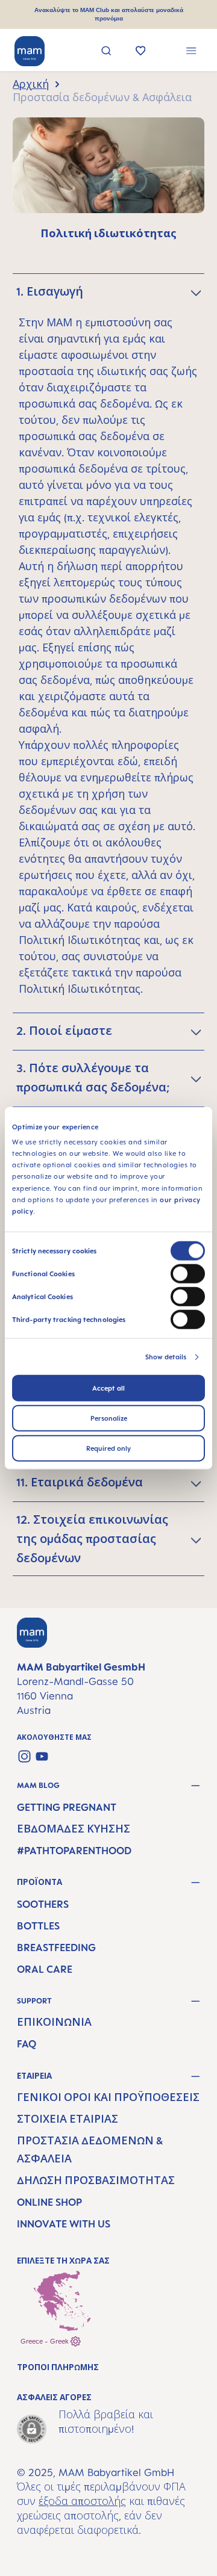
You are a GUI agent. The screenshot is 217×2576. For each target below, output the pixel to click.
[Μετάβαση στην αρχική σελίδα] (30, 51)
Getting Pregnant (67, 1807)
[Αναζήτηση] (106, 52)
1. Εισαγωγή (50, 291)
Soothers (43, 1904)
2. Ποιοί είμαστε (64, 1031)
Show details (166, 1357)
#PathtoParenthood (74, 1851)
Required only (108, 1448)
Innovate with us (64, 2224)
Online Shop (49, 2202)
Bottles (38, 1926)
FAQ (27, 2044)
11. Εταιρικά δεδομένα (80, 1482)
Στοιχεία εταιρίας (68, 2119)
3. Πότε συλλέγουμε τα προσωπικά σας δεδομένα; (93, 1078)
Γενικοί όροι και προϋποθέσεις (108, 2097)
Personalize (109, 1418)
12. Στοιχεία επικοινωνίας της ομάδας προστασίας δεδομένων (92, 1539)
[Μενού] (191, 52)
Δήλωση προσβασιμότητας (96, 2180)
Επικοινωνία (54, 2022)
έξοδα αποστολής (82, 2501)
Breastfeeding (56, 1948)
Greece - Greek (46, 2341)
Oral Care (45, 1969)
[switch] (188, 1274)
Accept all (108, 1388)
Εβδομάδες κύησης (74, 1829)
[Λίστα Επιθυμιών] (141, 52)
